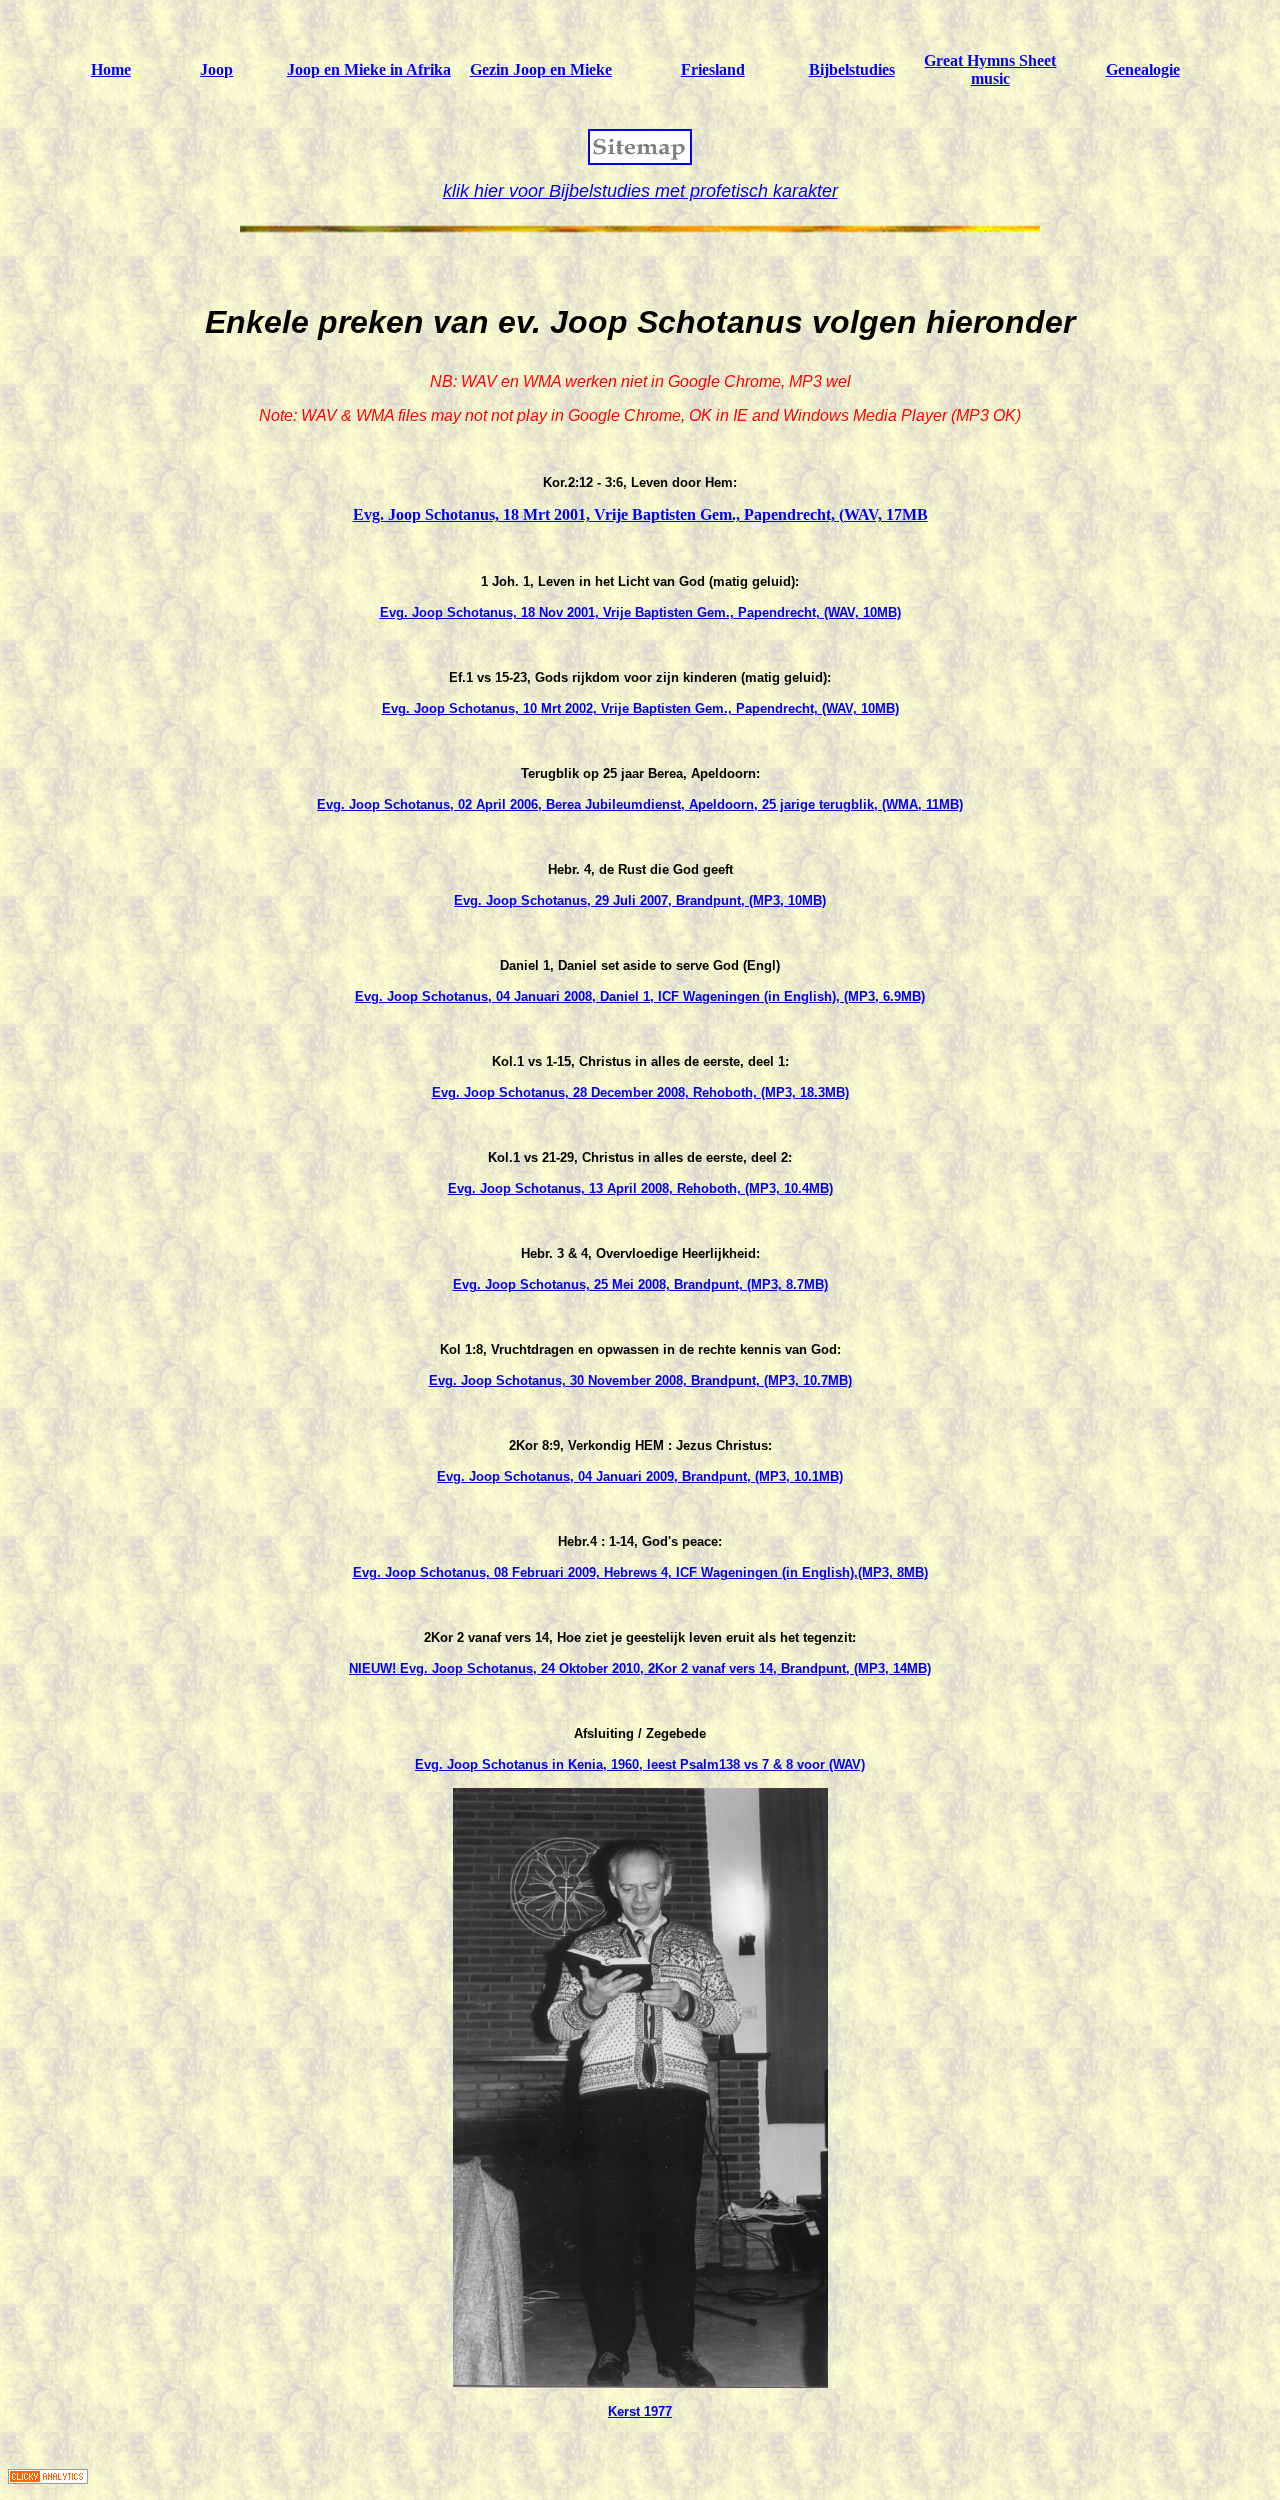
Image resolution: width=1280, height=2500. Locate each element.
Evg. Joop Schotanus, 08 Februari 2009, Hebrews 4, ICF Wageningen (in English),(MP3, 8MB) (640, 1572)
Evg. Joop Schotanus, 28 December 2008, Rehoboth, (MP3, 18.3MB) (640, 1092)
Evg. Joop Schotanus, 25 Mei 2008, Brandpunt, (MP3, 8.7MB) (640, 1284)
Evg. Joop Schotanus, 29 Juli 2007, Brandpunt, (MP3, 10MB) (640, 900)
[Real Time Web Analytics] (48, 2478)
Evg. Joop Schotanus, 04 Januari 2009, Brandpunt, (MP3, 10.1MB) (640, 1476)
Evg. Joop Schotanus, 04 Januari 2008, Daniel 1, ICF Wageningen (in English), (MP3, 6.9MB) (640, 996)
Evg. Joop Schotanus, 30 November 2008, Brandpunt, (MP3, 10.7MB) (640, 1380)
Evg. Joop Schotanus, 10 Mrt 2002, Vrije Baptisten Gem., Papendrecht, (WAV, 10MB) (640, 708)
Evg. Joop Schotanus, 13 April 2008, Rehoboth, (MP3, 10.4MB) (640, 1188)
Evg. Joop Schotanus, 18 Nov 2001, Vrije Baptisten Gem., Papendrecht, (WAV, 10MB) (640, 612)
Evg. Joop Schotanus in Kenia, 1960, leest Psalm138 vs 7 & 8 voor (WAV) (640, 1764)
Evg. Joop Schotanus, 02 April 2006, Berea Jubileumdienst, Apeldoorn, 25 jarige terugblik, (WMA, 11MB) (640, 804)
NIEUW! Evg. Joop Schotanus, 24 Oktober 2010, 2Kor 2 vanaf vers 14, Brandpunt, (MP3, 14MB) (640, 1668)
